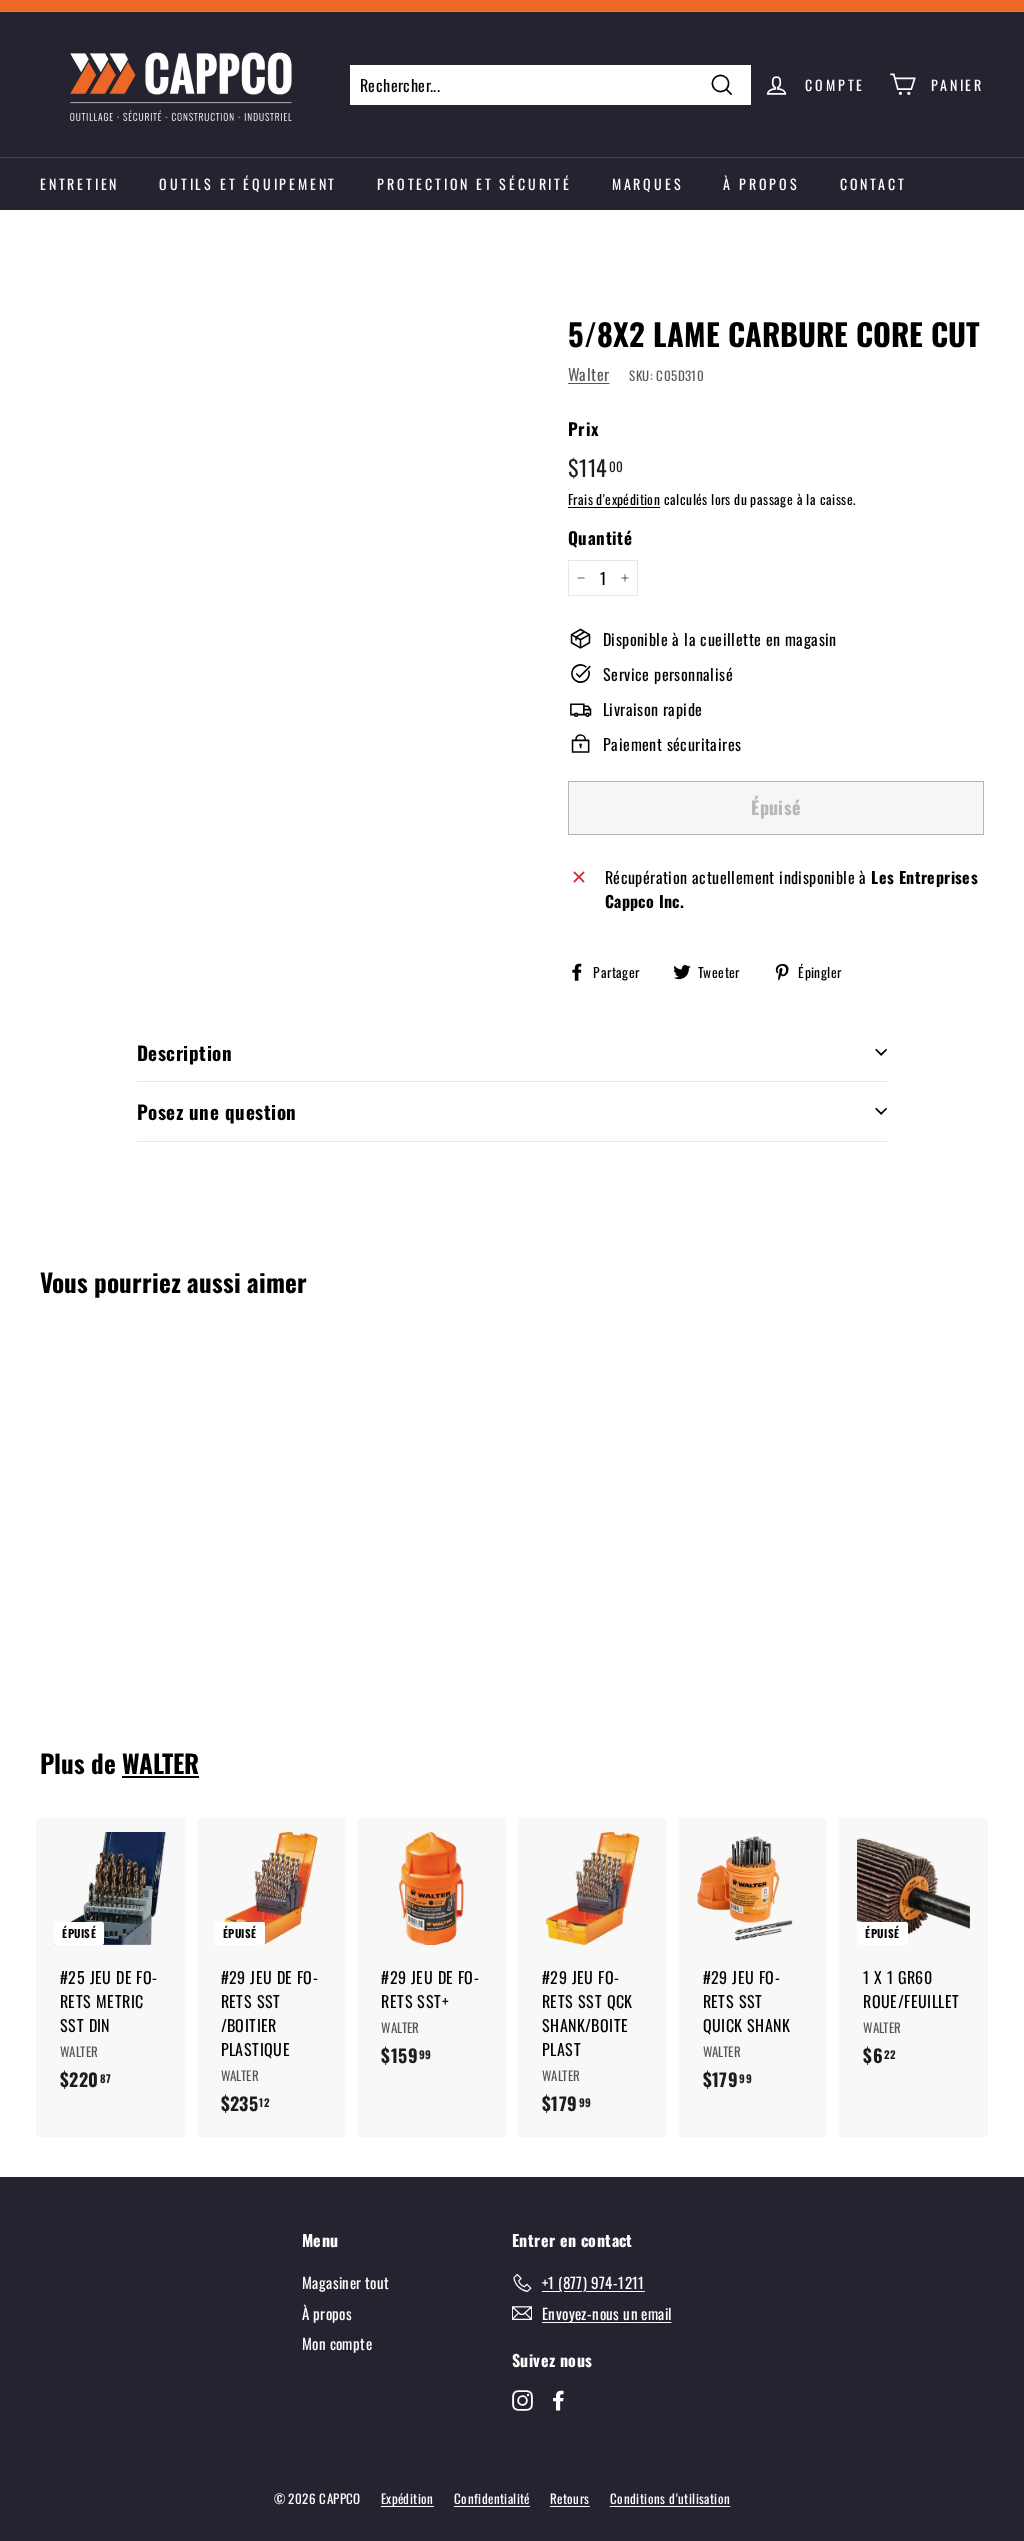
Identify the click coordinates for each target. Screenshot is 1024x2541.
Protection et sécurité (474, 183)
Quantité (600, 537)
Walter (588, 374)
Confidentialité (492, 2498)
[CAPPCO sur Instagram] (522, 2399)
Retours (570, 2498)
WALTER (160, 1762)
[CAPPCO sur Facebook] (558, 2399)
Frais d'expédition (614, 499)
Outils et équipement (248, 183)
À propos (761, 183)
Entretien (79, 183)
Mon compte (337, 2343)
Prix (584, 428)
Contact (873, 183)
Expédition (407, 2498)
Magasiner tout (346, 2282)
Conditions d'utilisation (670, 2498)
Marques (648, 183)
